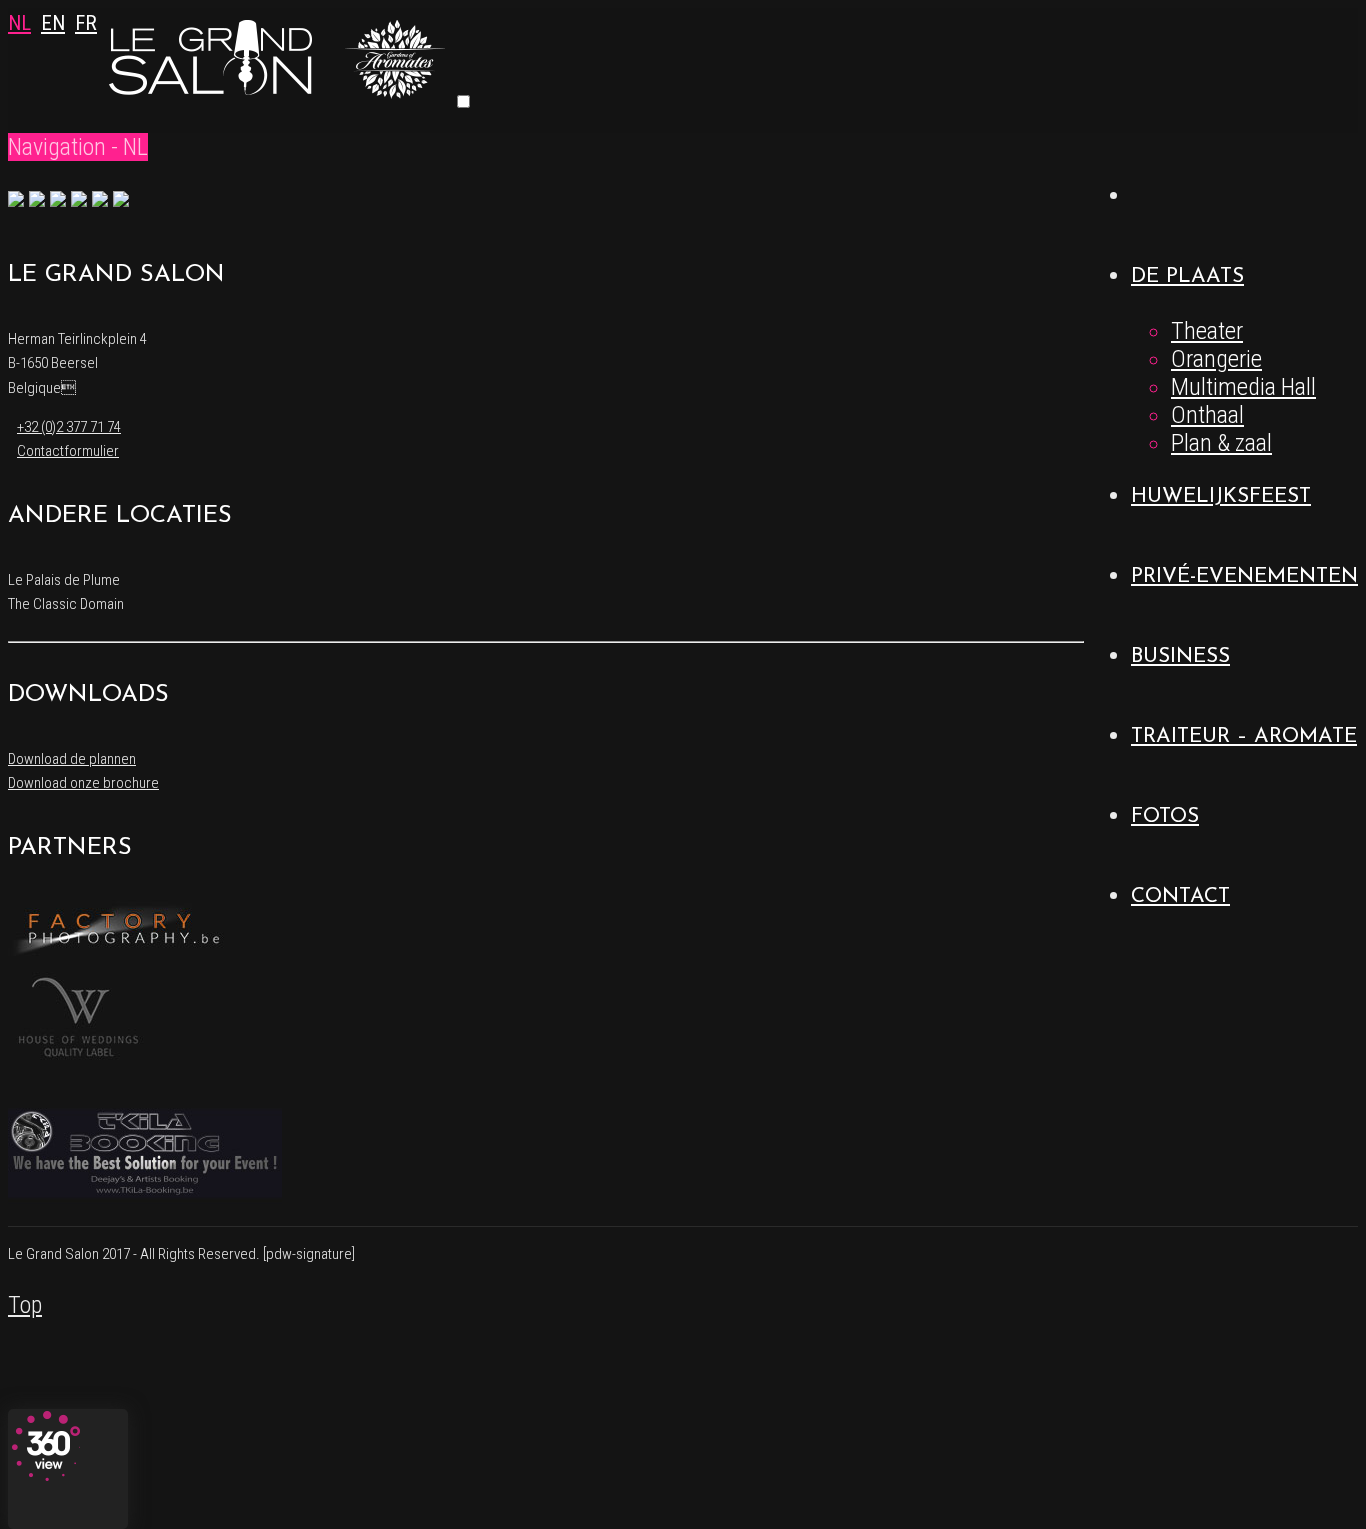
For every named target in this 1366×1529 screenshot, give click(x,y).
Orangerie (1216, 359)
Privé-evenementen (1244, 576)
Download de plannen (72, 759)
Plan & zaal (1221, 443)
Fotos (1165, 816)
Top (25, 1305)
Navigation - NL (78, 147)
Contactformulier (68, 451)
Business (1180, 656)
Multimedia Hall (1243, 387)
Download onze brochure (83, 783)
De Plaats (1187, 276)
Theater (1207, 331)
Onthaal (1207, 415)
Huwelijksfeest (1221, 496)
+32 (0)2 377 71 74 (69, 427)
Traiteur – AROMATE (1244, 736)
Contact (1180, 896)
